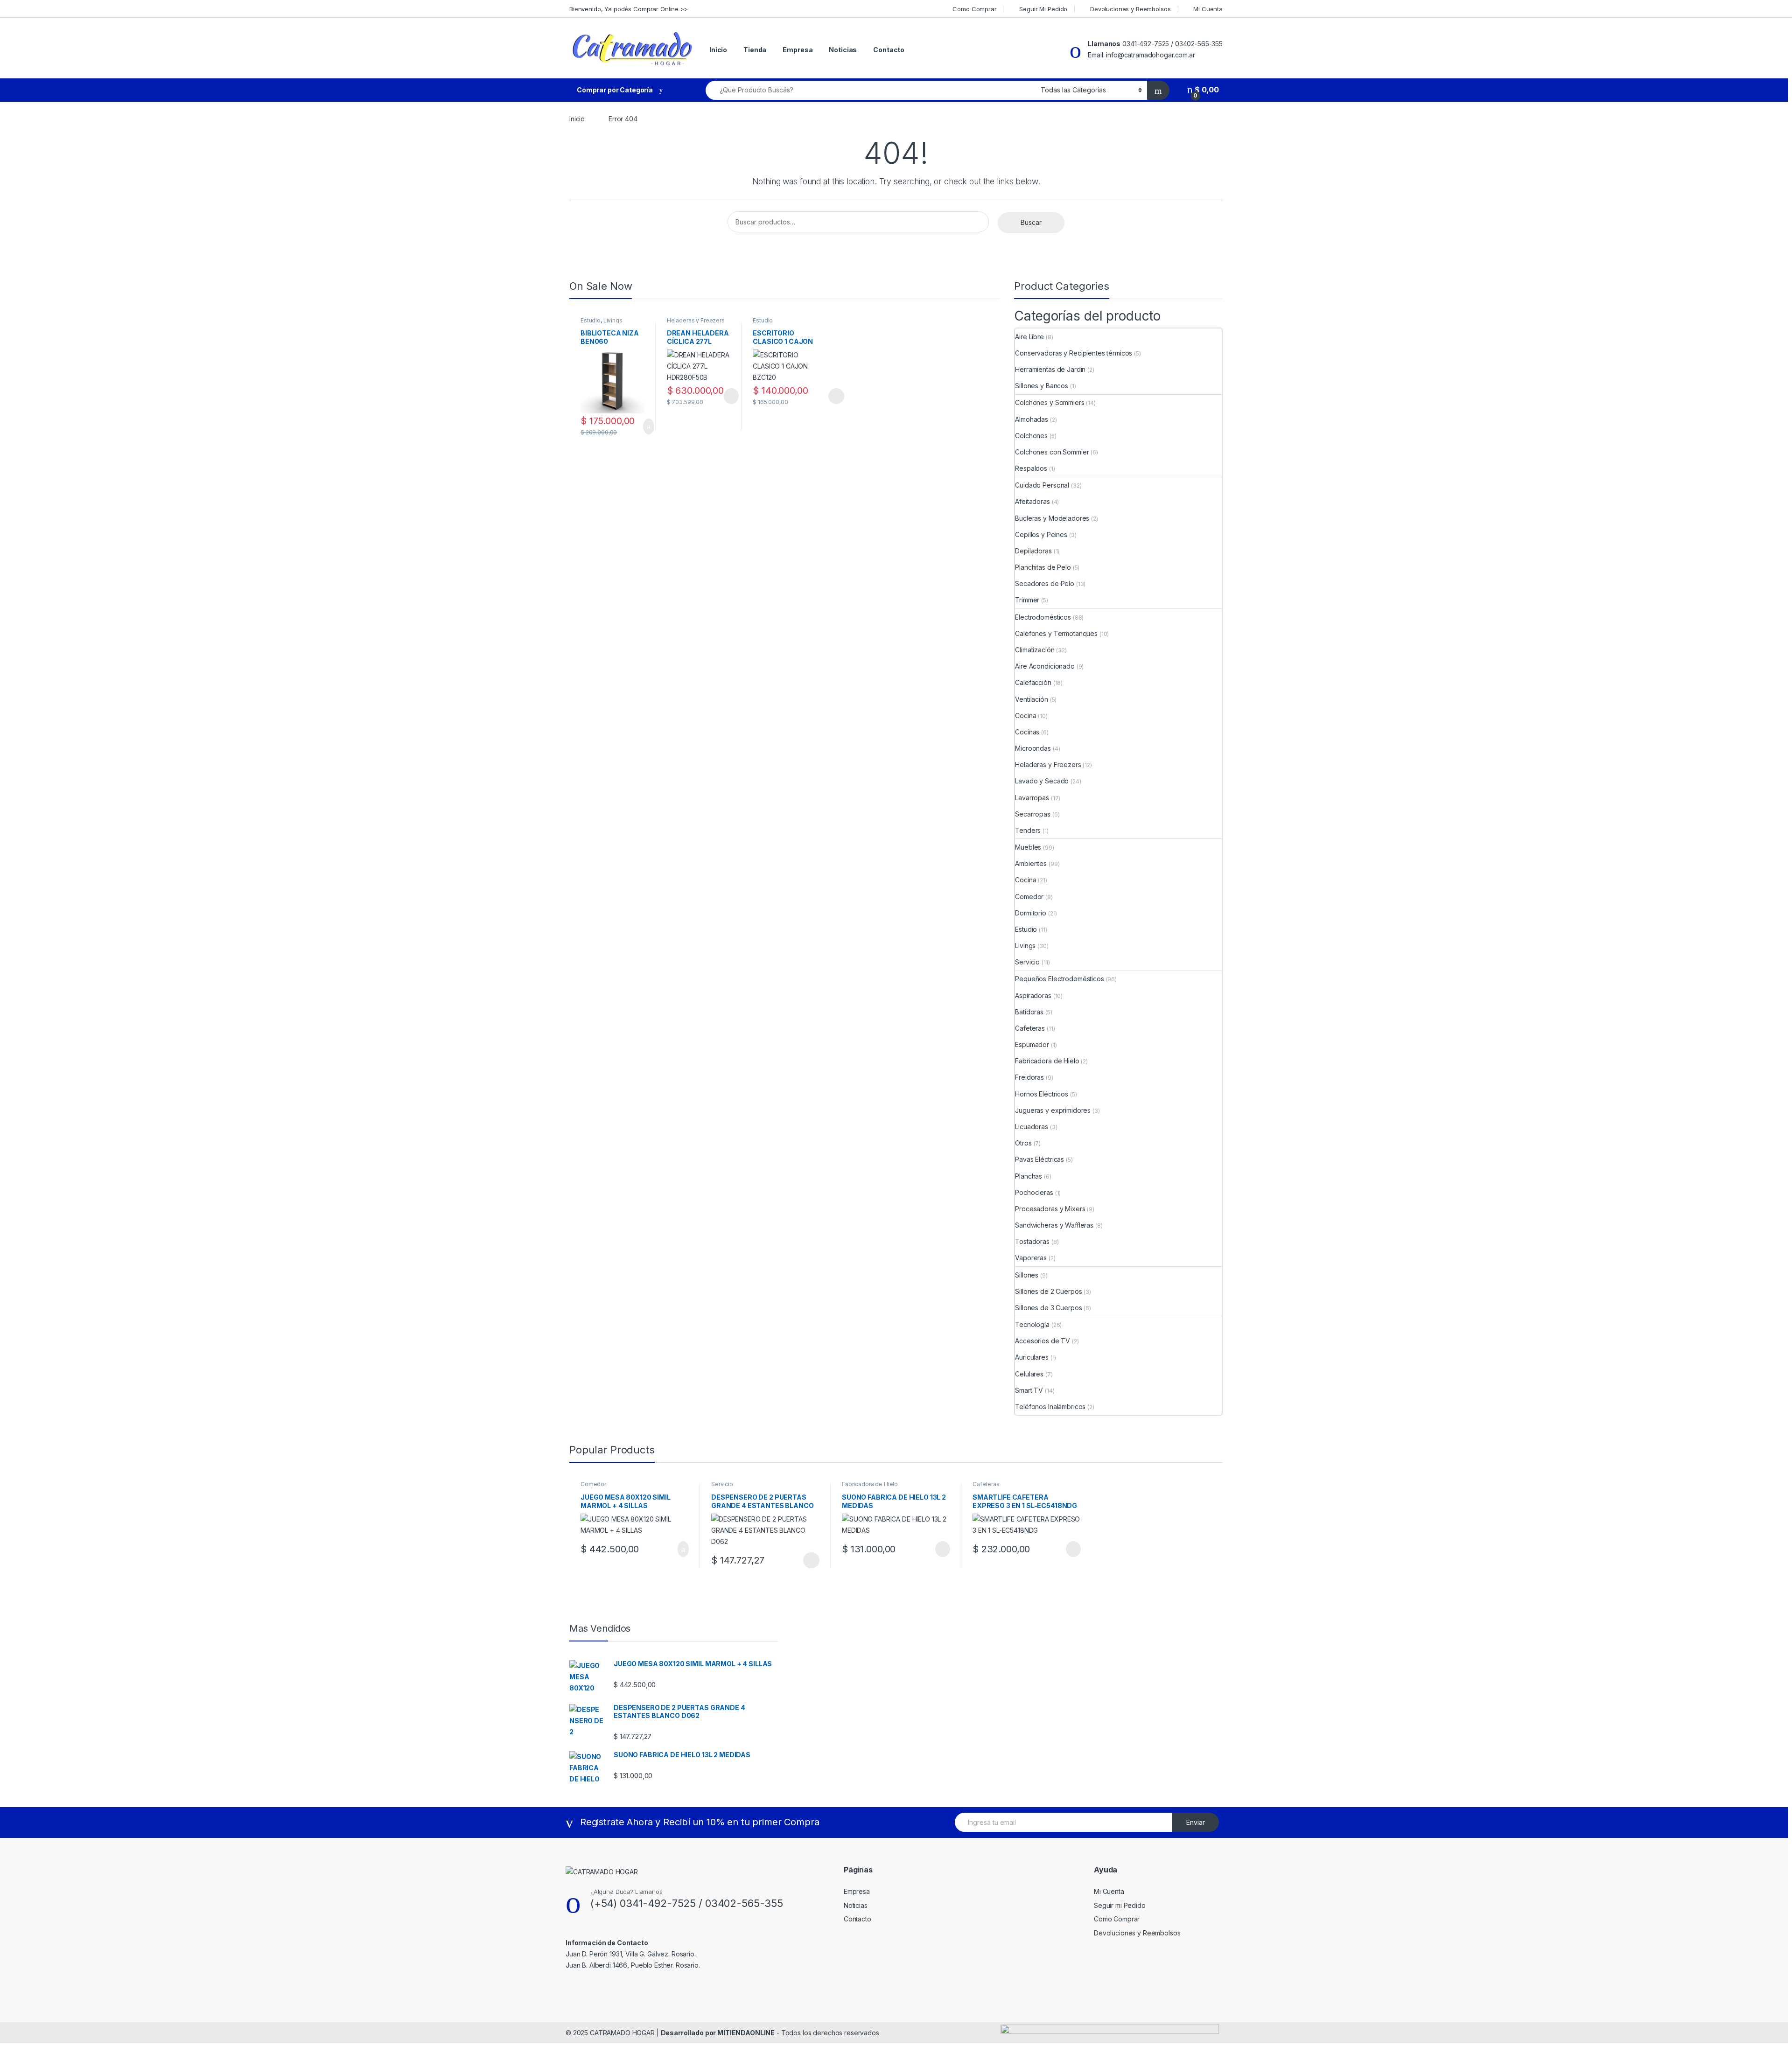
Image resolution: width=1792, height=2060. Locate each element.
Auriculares (1032, 1357)
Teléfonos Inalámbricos (1050, 1407)
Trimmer (1027, 600)
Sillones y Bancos (1042, 386)
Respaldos (1031, 468)
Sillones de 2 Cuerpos (1048, 1291)
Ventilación (1031, 699)
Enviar (1196, 1822)
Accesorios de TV (1043, 1341)
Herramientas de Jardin (1050, 369)
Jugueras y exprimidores (1053, 1110)
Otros (1023, 1143)
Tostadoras (1032, 1241)
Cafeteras (1030, 1028)
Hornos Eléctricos (1042, 1094)
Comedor (1029, 897)
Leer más (731, 396)
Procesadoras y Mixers (1050, 1209)
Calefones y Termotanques (1056, 633)
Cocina (1025, 716)
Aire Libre (1029, 337)
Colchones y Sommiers (1050, 402)
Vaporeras (1031, 1258)
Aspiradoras (1033, 995)
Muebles (1028, 847)
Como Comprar (974, 9)
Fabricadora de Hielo (1047, 1061)
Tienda (755, 50)
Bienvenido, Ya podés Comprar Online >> (629, 9)
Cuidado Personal (1042, 485)
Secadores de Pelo (1045, 583)
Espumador (1032, 1044)
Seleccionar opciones (826, 396)
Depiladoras (1033, 551)
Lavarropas (1032, 798)
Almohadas (1032, 419)
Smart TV (1029, 1390)
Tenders (1028, 830)
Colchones (1031, 436)
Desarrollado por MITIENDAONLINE (718, 2033)
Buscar (1031, 222)
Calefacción (1033, 682)
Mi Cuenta (1208, 9)
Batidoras (1029, 1012)
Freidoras (1029, 1077)
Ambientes (1031, 863)
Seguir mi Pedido (1120, 1905)
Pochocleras (1034, 1192)
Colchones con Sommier (1052, 452)
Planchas (1029, 1176)
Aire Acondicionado (1045, 666)
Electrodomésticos (1043, 617)
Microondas (1033, 748)
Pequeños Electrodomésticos (1059, 979)
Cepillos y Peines (1041, 534)
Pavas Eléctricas (1039, 1159)
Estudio (591, 320)
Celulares (1029, 1374)
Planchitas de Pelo (1043, 567)
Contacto (889, 50)
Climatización (1035, 650)
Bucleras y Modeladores (1052, 518)
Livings (613, 320)
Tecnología (1032, 1324)
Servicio (1027, 962)
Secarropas (1033, 814)
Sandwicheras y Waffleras (1054, 1225)
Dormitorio (1031, 913)
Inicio (718, 50)
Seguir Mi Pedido (1043, 9)
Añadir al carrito (644, 426)
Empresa (798, 50)
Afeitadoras (1032, 501)
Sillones (1027, 1275)
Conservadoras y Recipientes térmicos (1074, 353)
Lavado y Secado (1042, 781)
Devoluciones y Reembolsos (1130, 9)
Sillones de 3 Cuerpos (1048, 1308)
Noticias (843, 50)
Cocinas (1027, 732)
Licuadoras (1032, 1127)
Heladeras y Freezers (696, 320)
